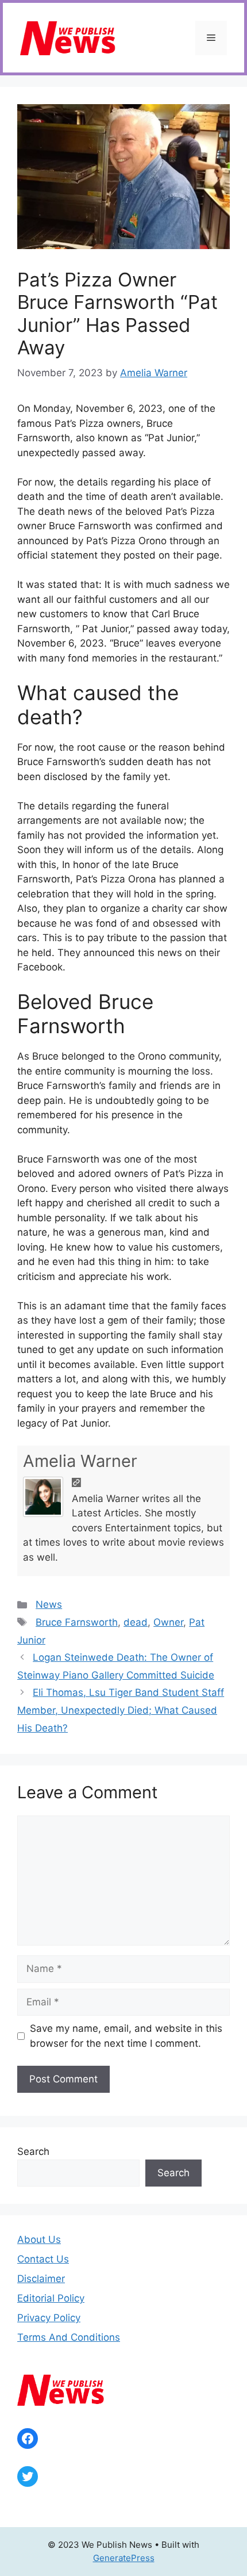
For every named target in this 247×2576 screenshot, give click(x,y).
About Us (39, 2239)
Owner (168, 1622)
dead (136, 1622)
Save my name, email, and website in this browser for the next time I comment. (126, 2036)
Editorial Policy (51, 2298)
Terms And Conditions (69, 2337)
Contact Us (43, 2259)
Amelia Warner (80, 1461)
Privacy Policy (49, 2318)
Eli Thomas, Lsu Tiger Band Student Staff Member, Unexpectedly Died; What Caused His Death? (121, 1710)
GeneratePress (124, 2558)
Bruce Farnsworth (77, 1622)
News (49, 1604)
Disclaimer (41, 2279)
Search (33, 2151)
